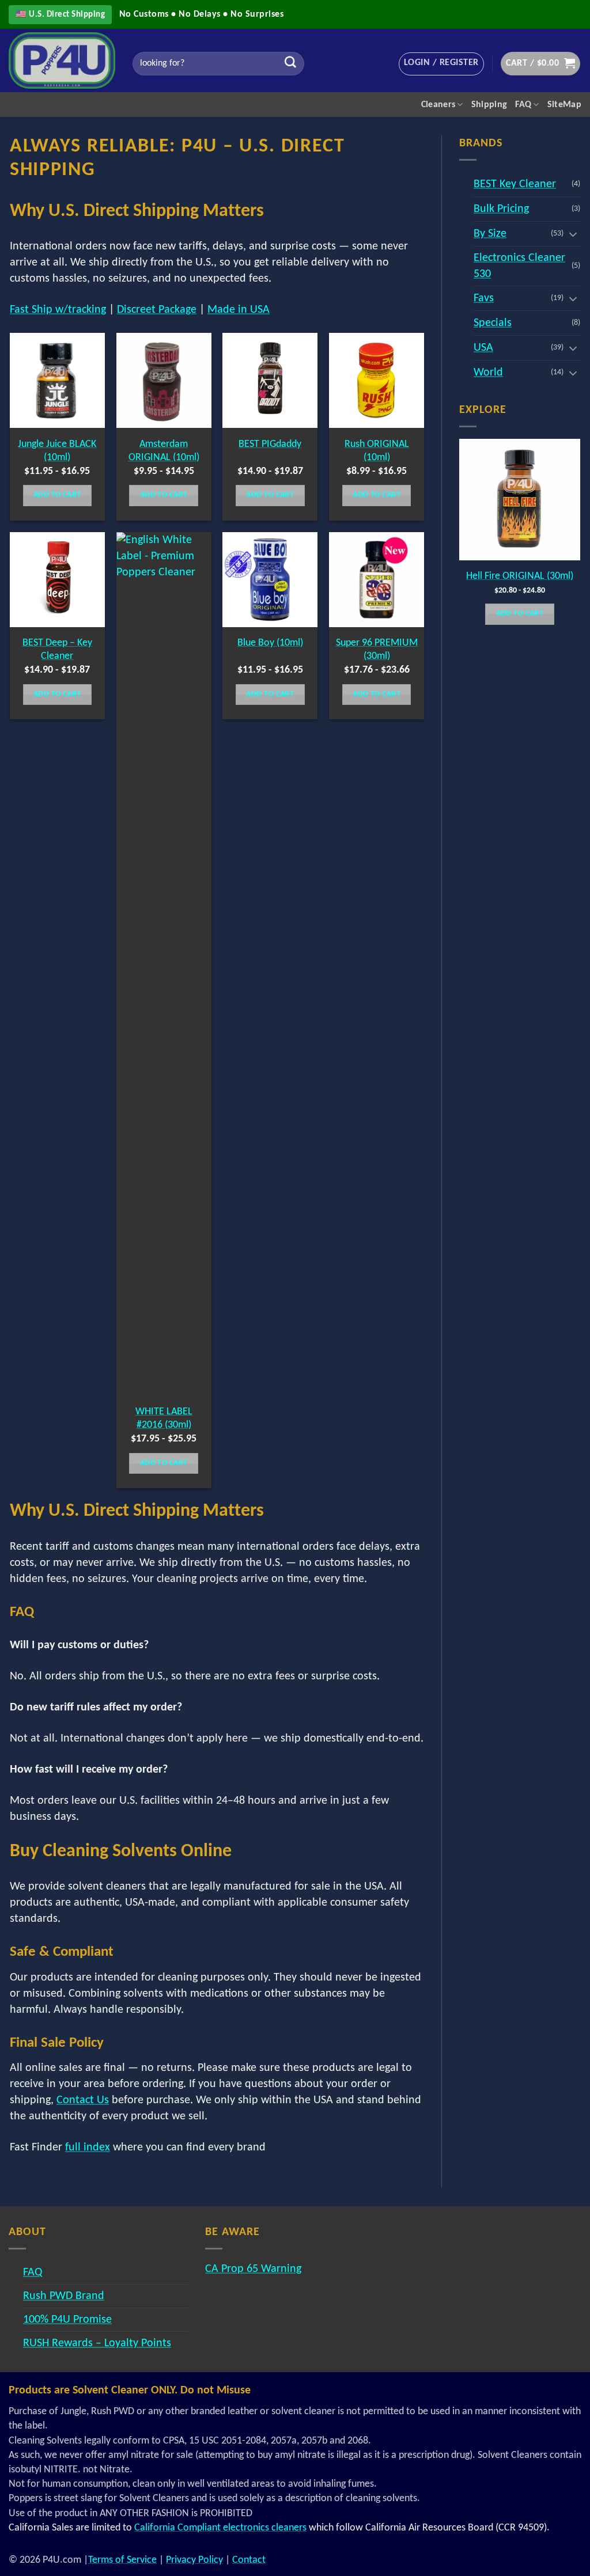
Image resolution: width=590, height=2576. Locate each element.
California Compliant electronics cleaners (220, 2528)
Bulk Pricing (501, 209)
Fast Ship (58, 310)
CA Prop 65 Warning (253, 2269)
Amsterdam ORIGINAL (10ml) (164, 451)
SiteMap (564, 105)
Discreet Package (157, 310)
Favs (484, 298)
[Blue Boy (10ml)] (270, 580)
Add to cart (57, 495)
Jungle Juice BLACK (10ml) (57, 451)
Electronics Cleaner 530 (519, 266)
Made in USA (239, 310)
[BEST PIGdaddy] (270, 380)
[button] (441, 64)
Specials (493, 323)
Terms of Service (122, 2560)
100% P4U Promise (67, 2320)
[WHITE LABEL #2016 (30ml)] (164, 964)
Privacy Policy (194, 2560)
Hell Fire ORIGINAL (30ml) (520, 576)
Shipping (489, 105)
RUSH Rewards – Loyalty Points (97, 2343)
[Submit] (290, 64)
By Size (490, 234)
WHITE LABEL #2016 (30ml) (164, 1418)
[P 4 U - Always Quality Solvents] (62, 60)
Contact (249, 2560)
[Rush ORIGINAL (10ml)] (377, 380)
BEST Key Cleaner (515, 184)
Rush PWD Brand (64, 2296)
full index (88, 2148)
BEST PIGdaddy (270, 444)
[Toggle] (573, 234)
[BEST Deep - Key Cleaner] (57, 580)
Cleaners (438, 105)
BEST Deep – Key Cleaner (57, 650)
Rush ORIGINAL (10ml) (377, 451)
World (488, 373)
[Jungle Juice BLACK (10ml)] (57, 380)
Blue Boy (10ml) (270, 643)
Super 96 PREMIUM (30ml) (377, 650)
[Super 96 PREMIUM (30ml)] (377, 580)
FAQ (523, 105)
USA (483, 348)
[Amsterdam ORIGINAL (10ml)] (164, 380)
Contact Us (83, 2100)
